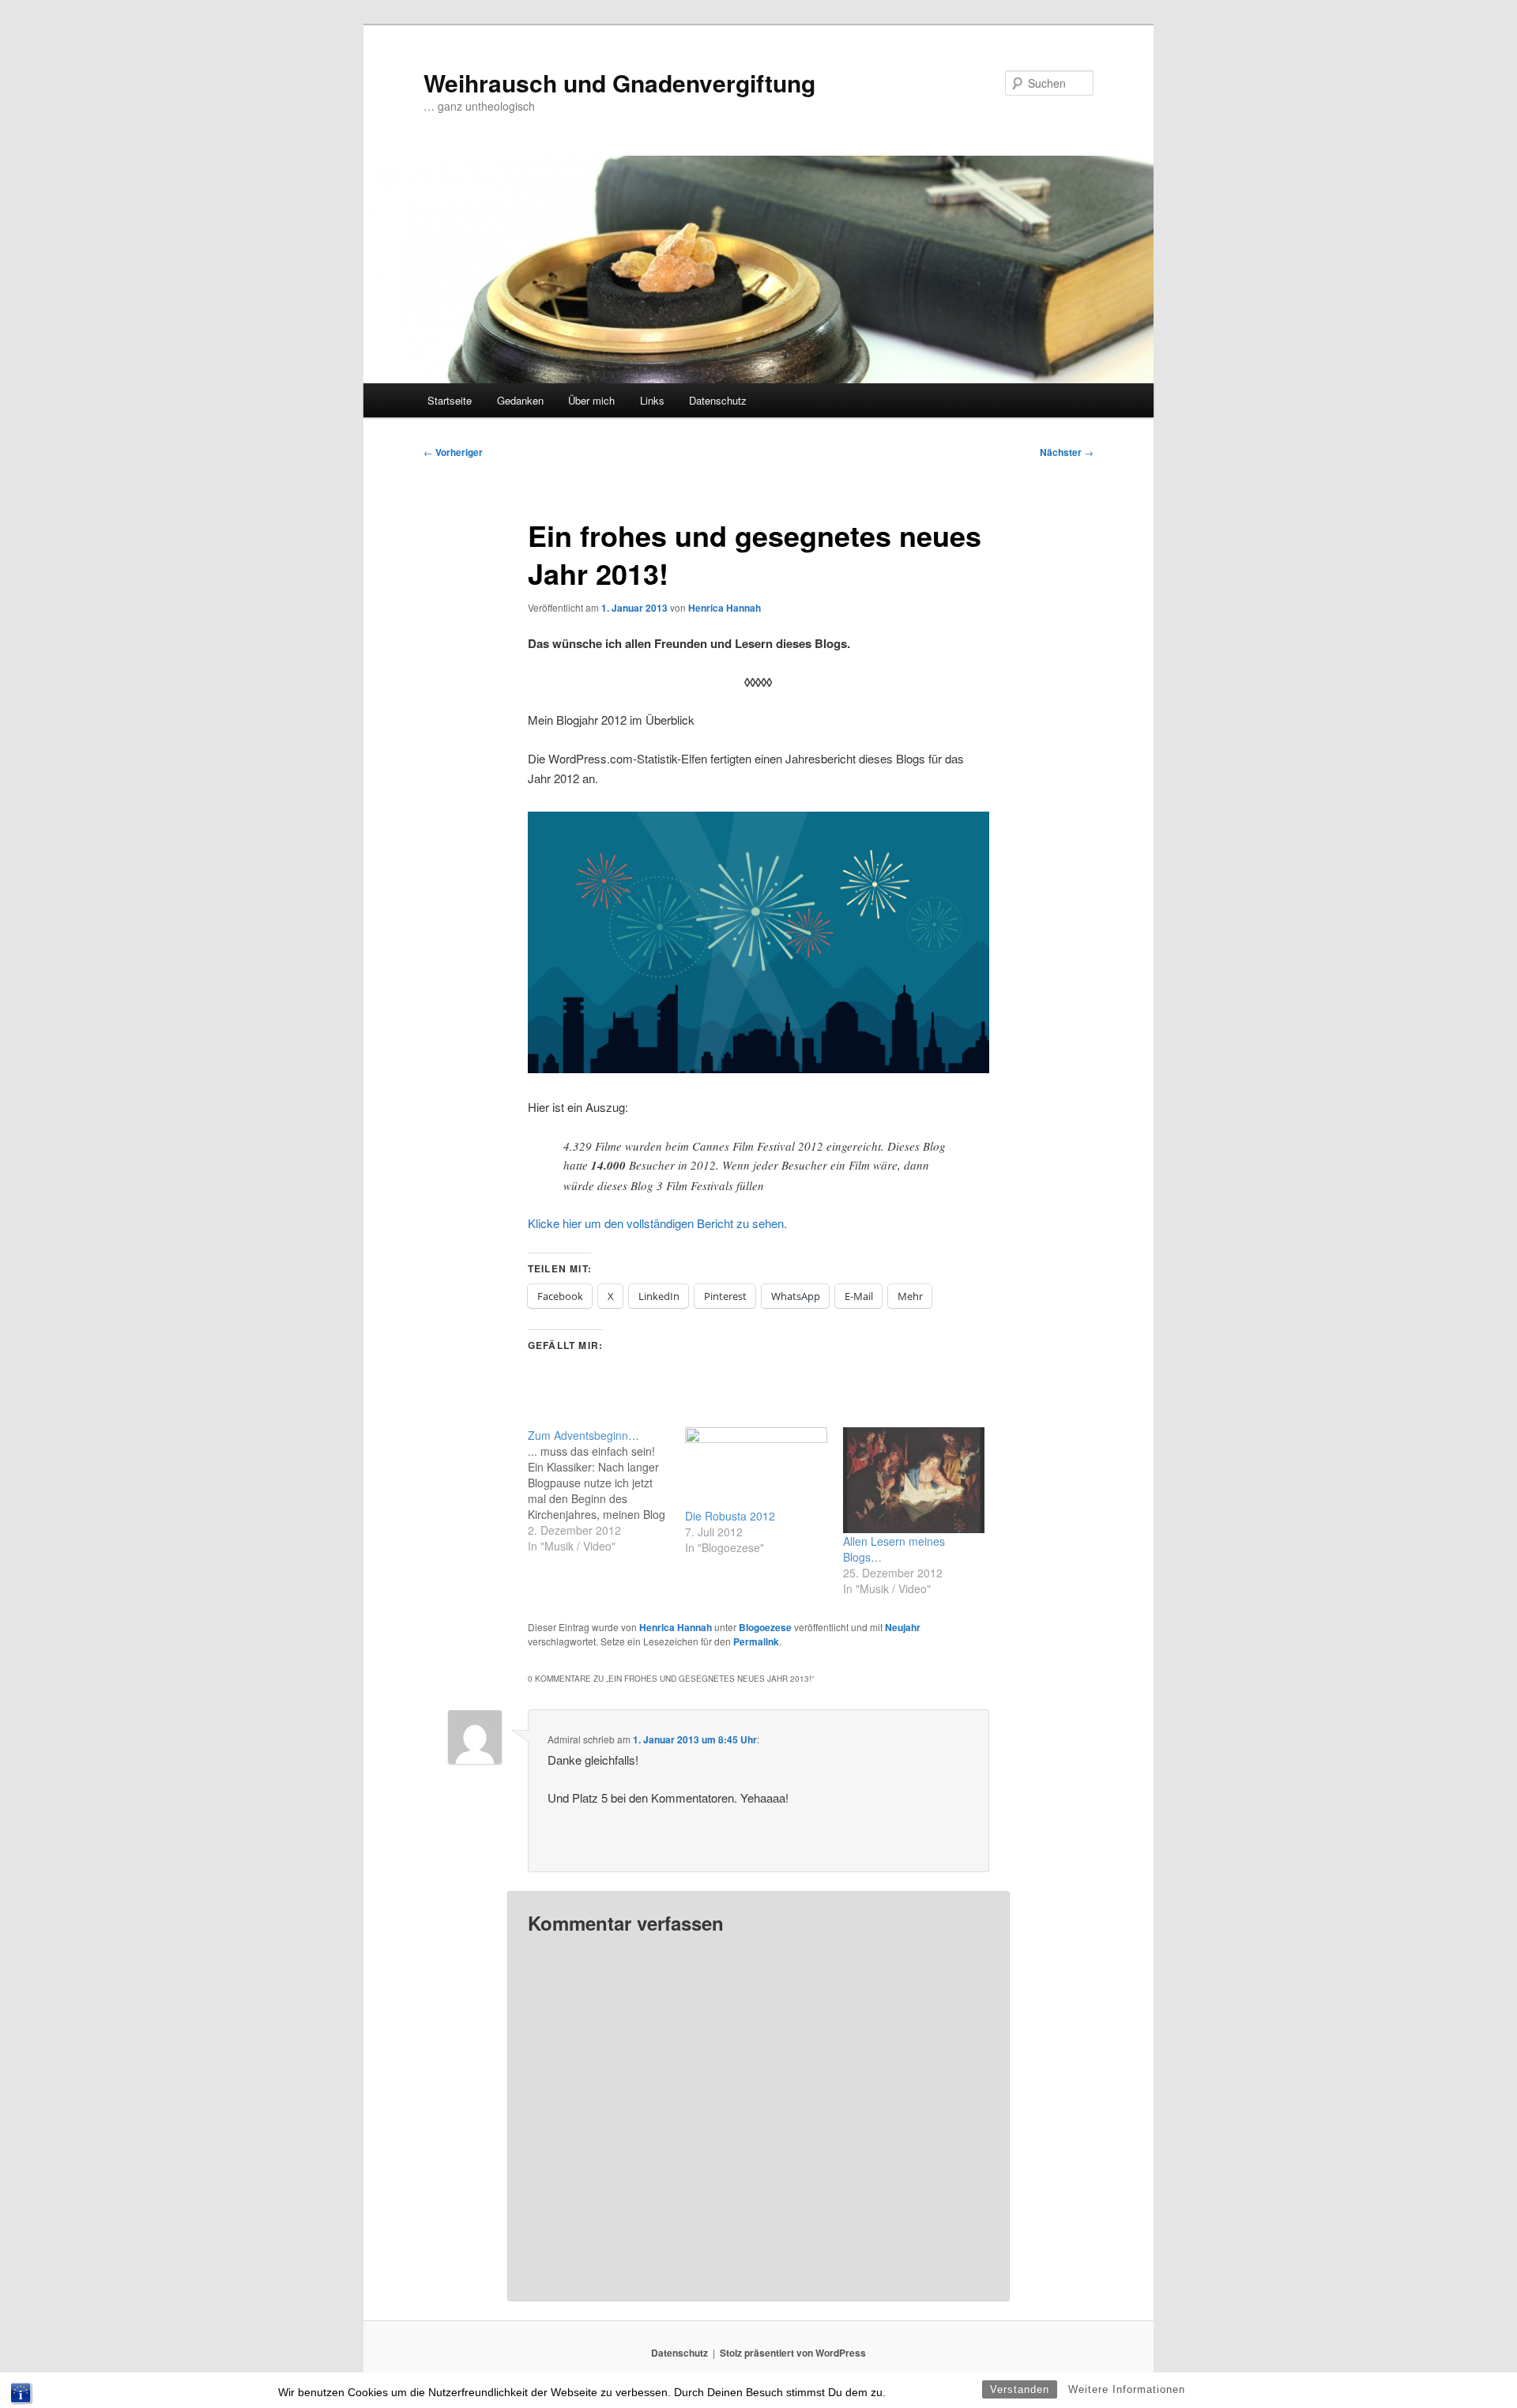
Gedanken (520, 400)
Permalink (756, 1641)
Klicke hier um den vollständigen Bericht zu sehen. (657, 1223)
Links (652, 400)
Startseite (450, 400)
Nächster (1067, 452)
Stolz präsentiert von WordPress (793, 2353)
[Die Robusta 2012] (756, 1468)
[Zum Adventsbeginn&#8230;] (606, 1490)
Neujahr (903, 1627)
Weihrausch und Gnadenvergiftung (619, 83)
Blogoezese (765, 1627)
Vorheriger (453, 452)
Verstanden (1020, 2389)
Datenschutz (718, 400)
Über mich (591, 400)
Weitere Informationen (1127, 2389)
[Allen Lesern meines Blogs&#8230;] (914, 1481)
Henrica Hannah (725, 608)
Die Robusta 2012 (730, 1516)
